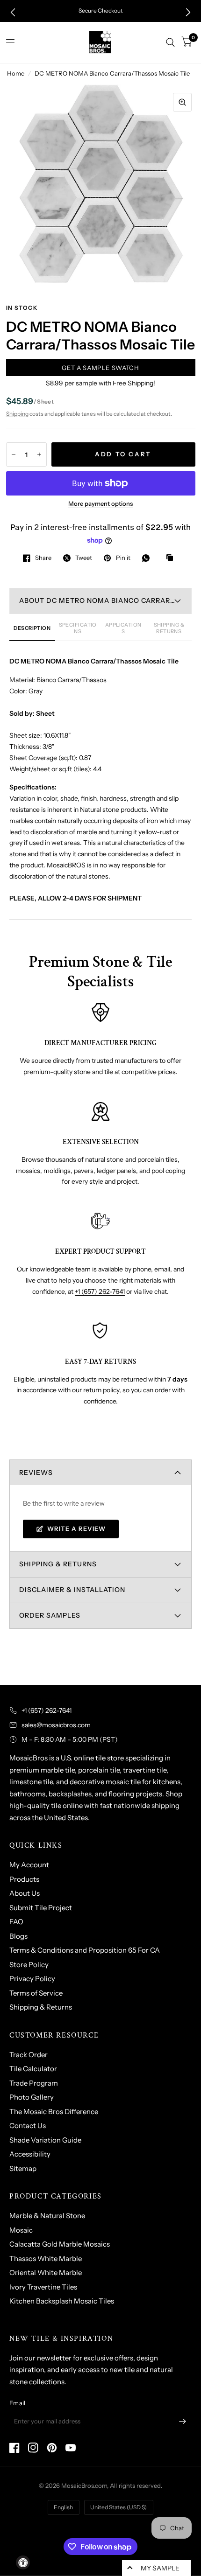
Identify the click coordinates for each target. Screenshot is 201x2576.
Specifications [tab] (78, 628)
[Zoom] (182, 102)
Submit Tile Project (41, 1908)
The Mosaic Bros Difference (54, 2112)
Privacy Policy (32, 1979)
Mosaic (21, 2230)
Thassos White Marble (46, 2258)
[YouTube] (71, 2448)
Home (16, 73)
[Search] (170, 42)
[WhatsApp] (148, 558)
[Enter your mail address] (182, 2421)
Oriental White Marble (46, 2272)
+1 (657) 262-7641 (100, 1291)
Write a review (76, 1529)
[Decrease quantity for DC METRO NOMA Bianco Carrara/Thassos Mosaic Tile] (14, 454)
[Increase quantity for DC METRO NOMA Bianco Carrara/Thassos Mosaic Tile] (39, 454)
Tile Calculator (33, 2069)
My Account (29, 1865)
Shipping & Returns (41, 2007)
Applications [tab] (123, 628)
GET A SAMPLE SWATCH (100, 368)
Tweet (84, 558)
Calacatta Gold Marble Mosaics (60, 2244)
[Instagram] (33, 2448)
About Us (25, 1893)
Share (43, 558)
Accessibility (30, 2154)
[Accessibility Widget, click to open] (23, 2562)
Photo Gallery (32, 2097)
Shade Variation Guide (45, 2140)
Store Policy (29, 1965)
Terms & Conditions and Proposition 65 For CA (85, 1950)
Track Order (29, 2055)
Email (17, 2403)
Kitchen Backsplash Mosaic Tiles (62, 2301)
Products (24, 1879)
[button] (13, 12)
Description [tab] (32, 628)
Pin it (123, 558)
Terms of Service (36, 1993)
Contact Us (28, 2126)
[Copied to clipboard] (172, 558)
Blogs (18, 1936)
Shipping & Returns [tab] (169, 628)
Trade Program (34, 2083)
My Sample (160, 2568)
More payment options (100, 503)
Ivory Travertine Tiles (43, 2287)
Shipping (17, 414)
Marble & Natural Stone (47, 2216)
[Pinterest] (52, 2448)
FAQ (16, 1922)
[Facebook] (14, 2448)
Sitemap (23, 2168)
